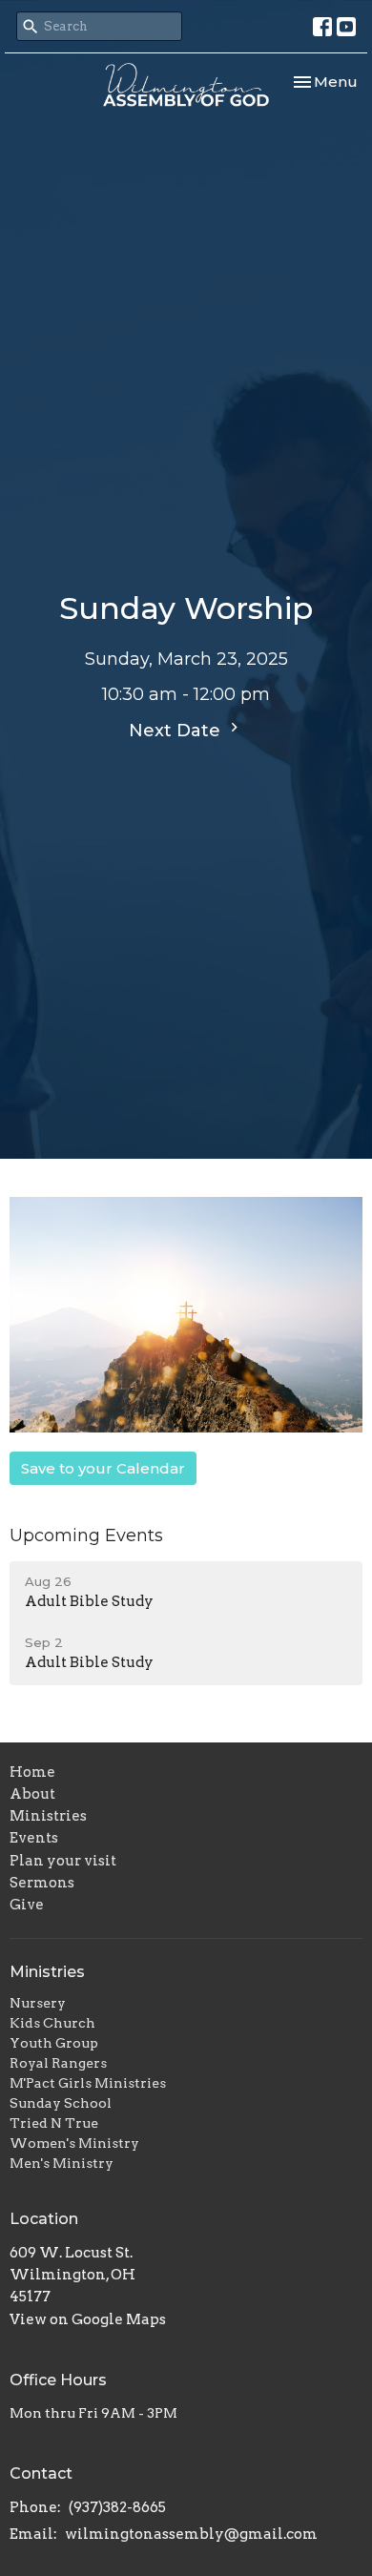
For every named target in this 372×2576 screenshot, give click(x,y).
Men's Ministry (62, 2163)
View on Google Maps (88, 2319)
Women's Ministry (74, 2143)
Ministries (48, 1816)
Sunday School (61, 2103)
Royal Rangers (58, 2063)
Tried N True (54, 2123)
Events (34, 1838)
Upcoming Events (86, 1535)
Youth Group (54, 2043)
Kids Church (52, 2023)
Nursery (38, 2003)
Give (27, 1905)
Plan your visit (63, 1861)
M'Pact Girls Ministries (88, 2083)
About (32, 1794)
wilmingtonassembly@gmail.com (191, 2534)
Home (32, 1772)
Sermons (42, 1883)
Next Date (177, 731)
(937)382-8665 (117, 2507)
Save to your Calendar (103, 1468)
